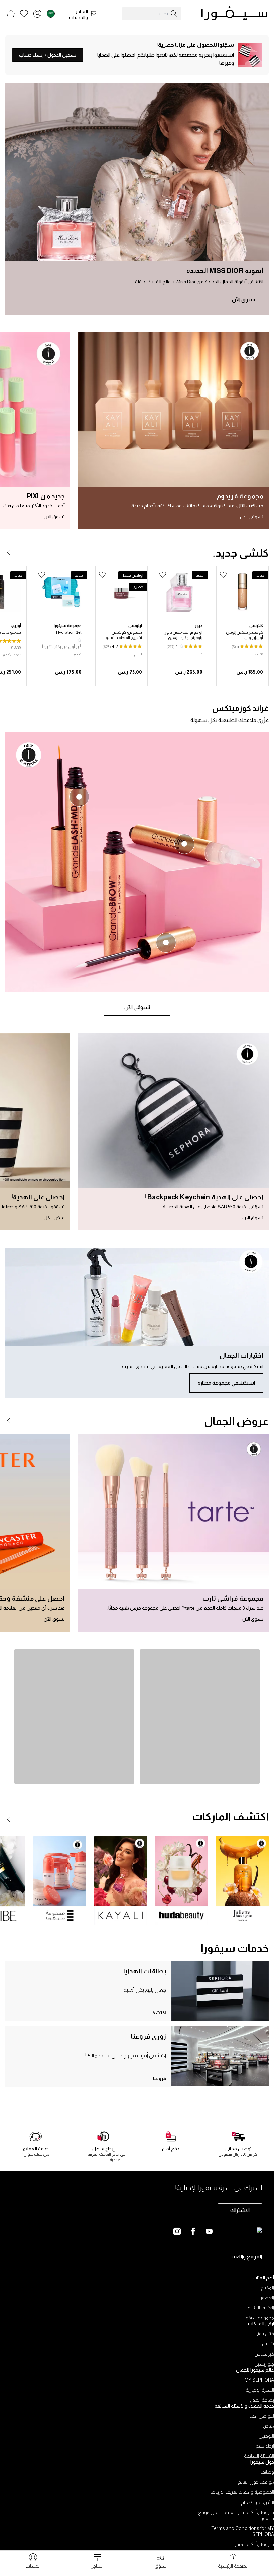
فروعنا (160, 2078)
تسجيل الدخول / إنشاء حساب (48, 55)
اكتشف (158, 2013)
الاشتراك (240, 2210)
